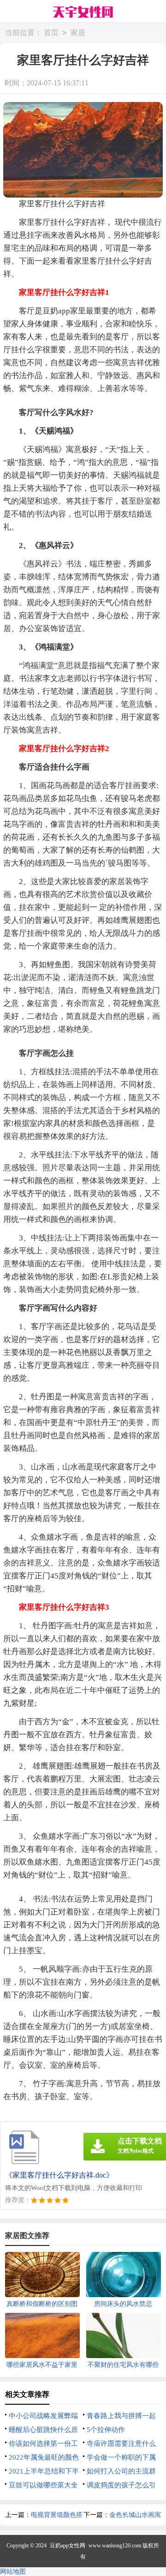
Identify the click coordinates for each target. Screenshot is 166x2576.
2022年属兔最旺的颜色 (44, 2457)
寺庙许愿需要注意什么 (121, 2444)
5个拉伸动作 (106, 2430)
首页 (51, 33)
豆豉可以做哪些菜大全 (43, 2485)
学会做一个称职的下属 (121, 2457)
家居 (78, 33)
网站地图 (13, 2572)
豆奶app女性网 (68, 2546)
